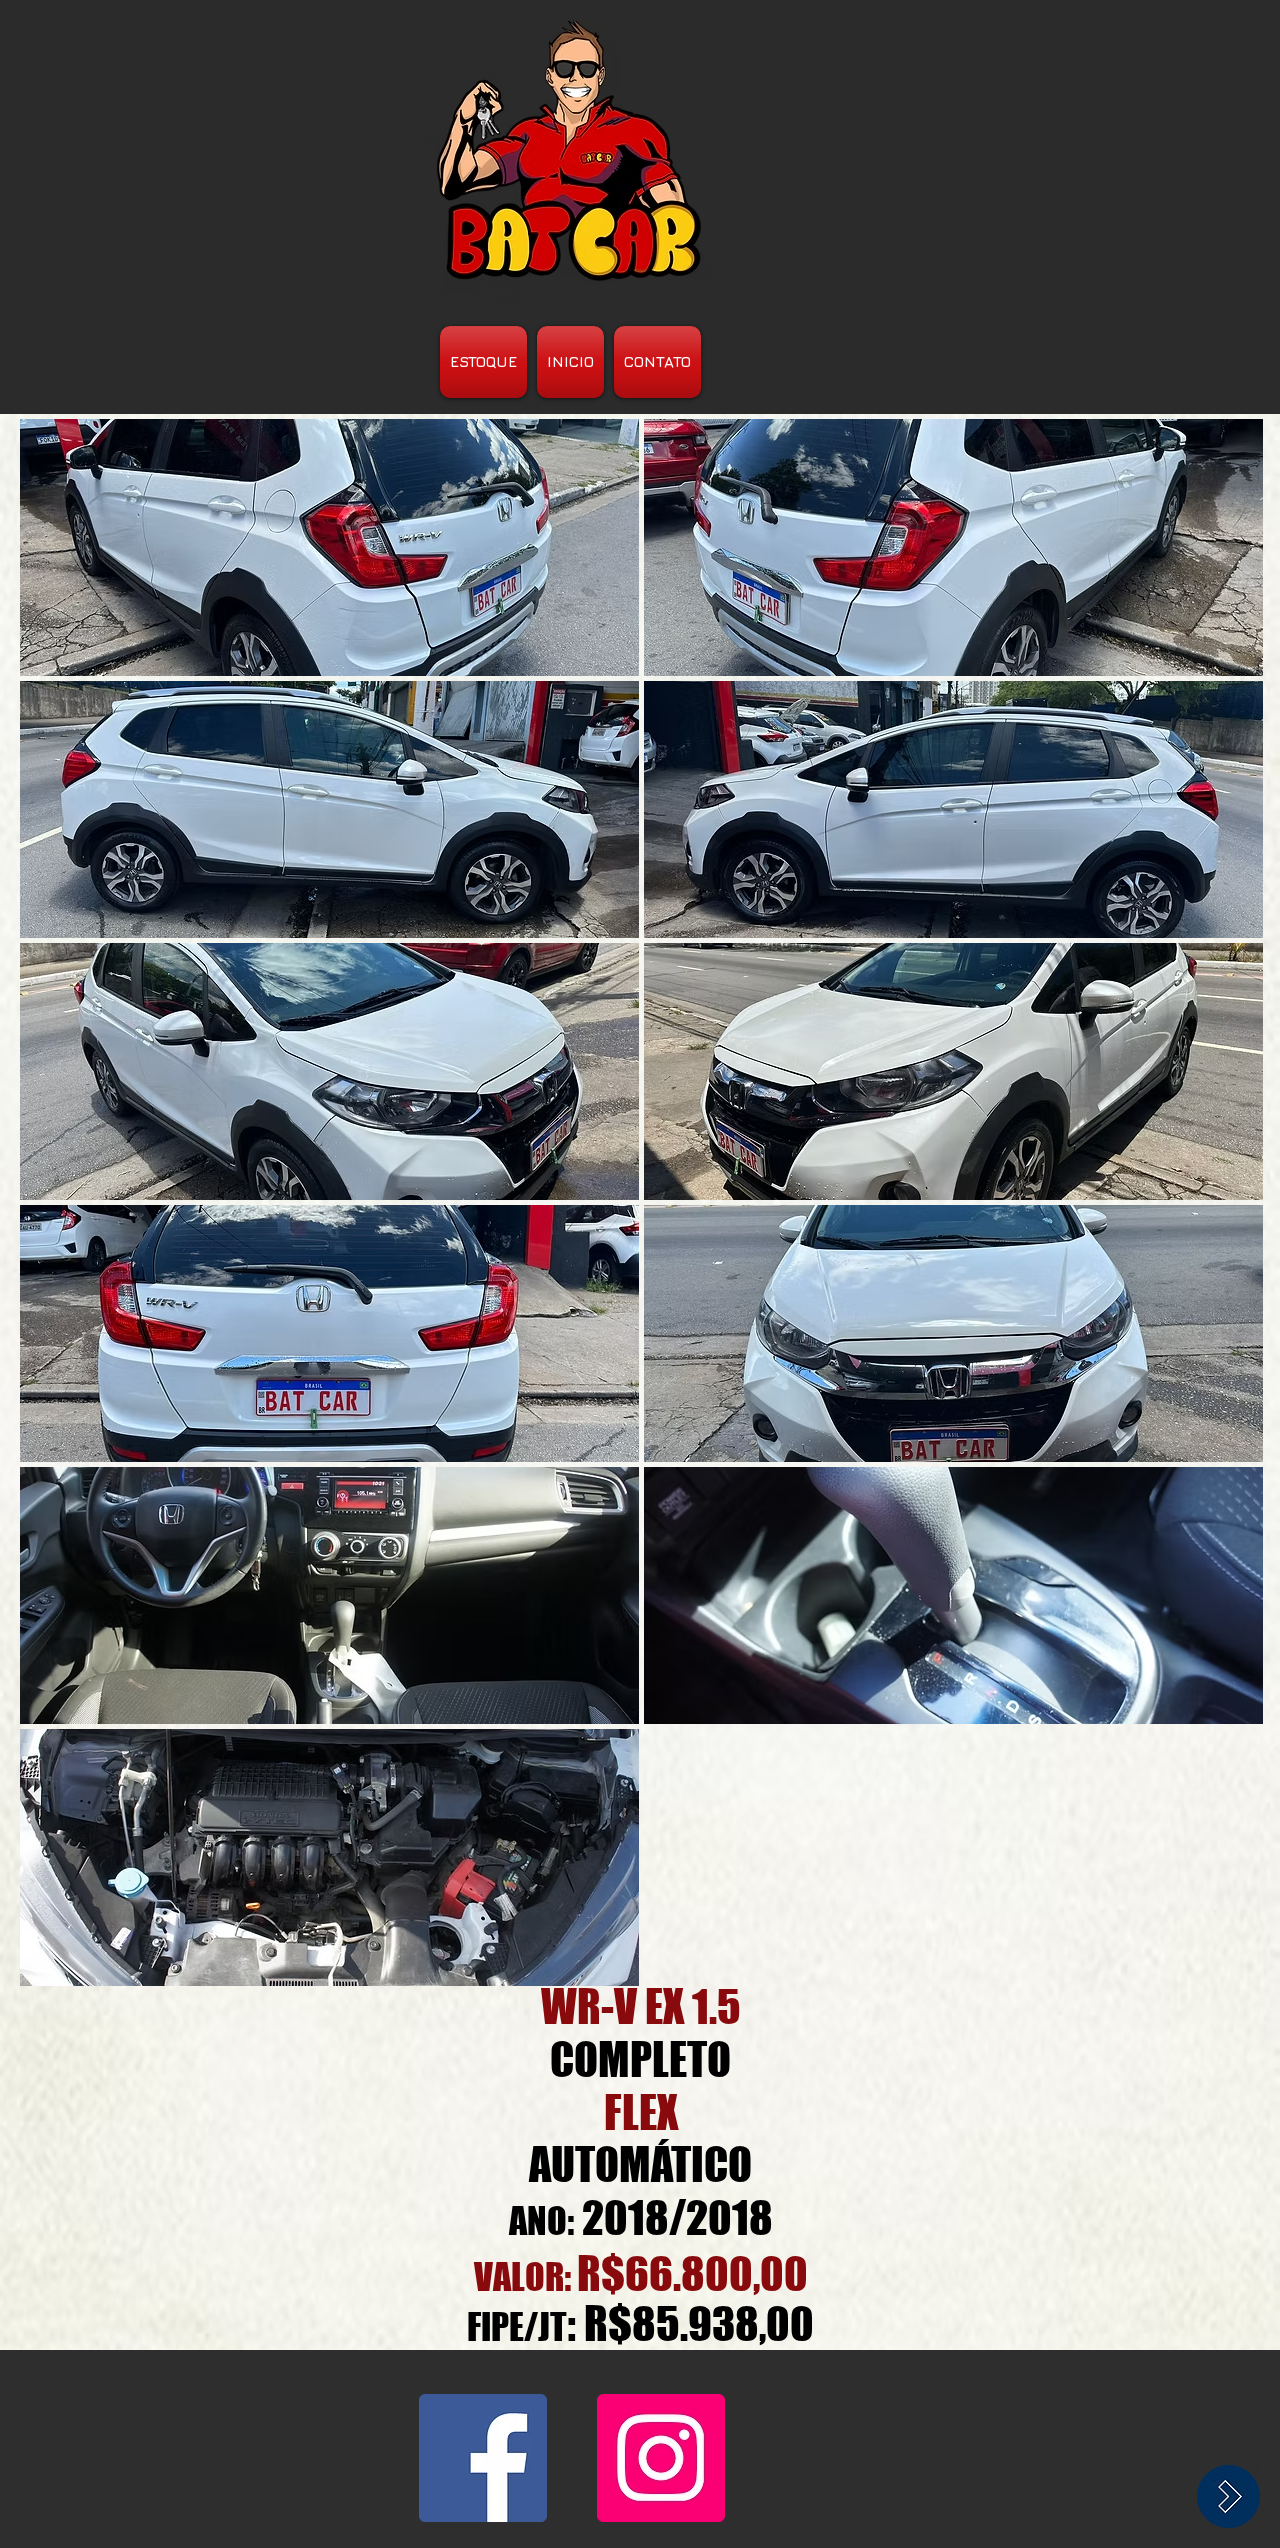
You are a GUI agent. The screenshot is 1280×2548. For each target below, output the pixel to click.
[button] (329, 547)
